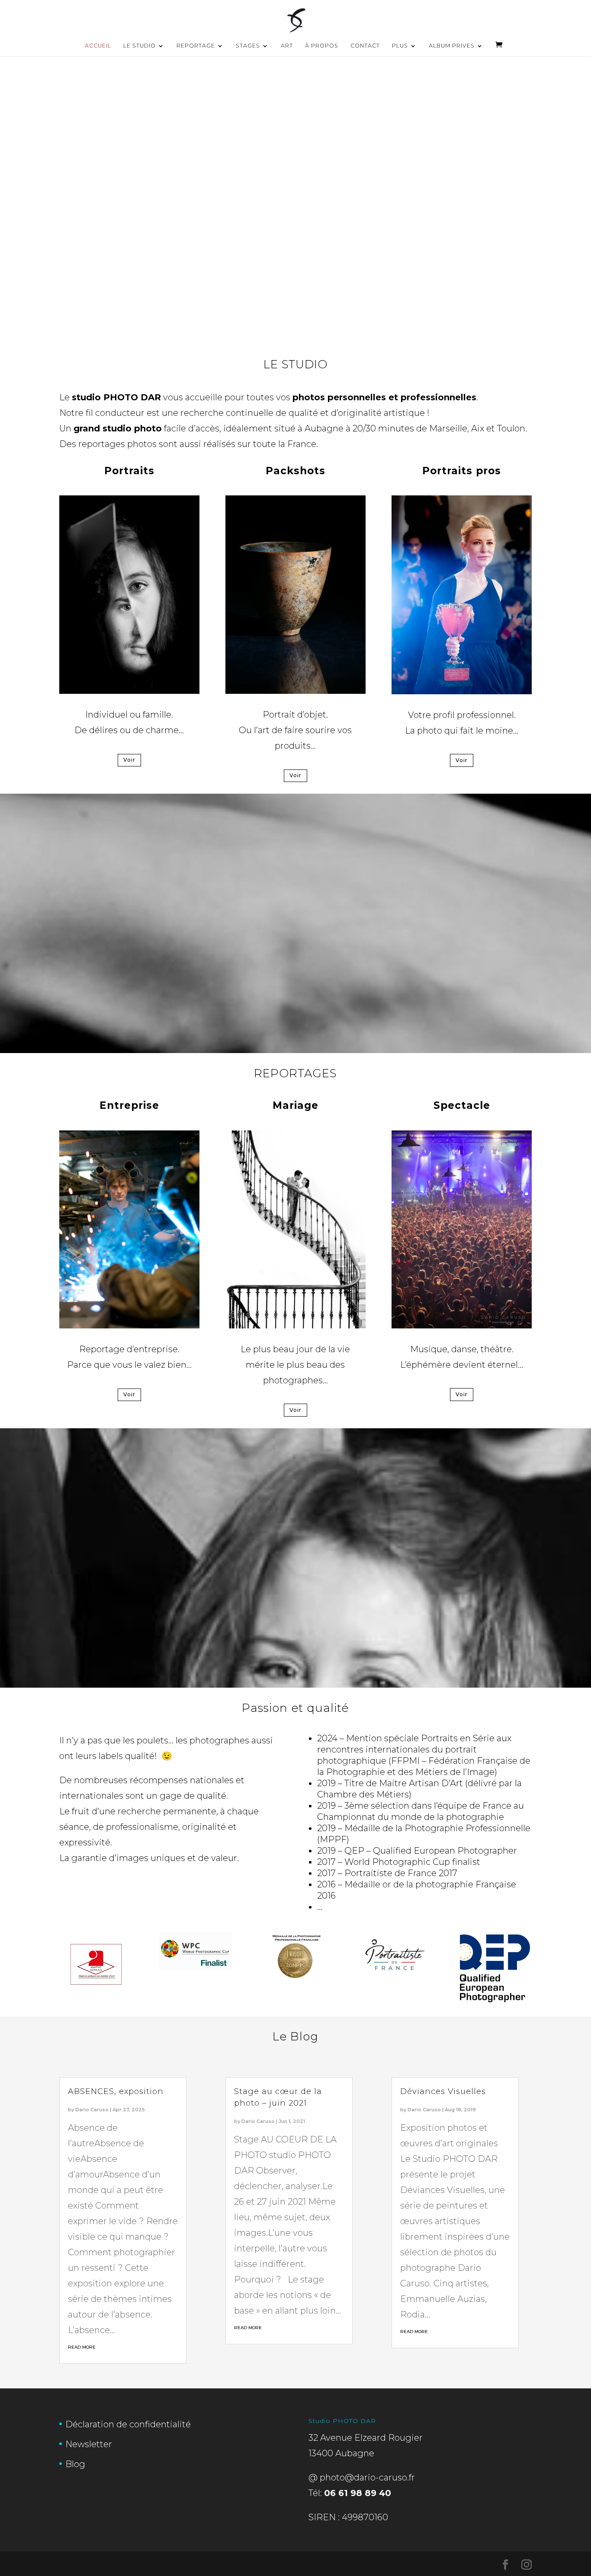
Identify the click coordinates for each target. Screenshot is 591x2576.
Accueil (98, 46)
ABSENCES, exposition (116, 2091)
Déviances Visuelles (443, 2091)
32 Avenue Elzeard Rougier (366, 2438)
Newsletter (89, 2444)
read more (82, 2347)
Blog (75, 2464)
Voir (129, 760)
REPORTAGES (295, 1073)
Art (287, 46)
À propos (322, 46)
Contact (365, 46)
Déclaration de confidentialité (128, 2424)
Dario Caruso (92, 2110)
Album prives (452, 46)
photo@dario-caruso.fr (367, 2477)
